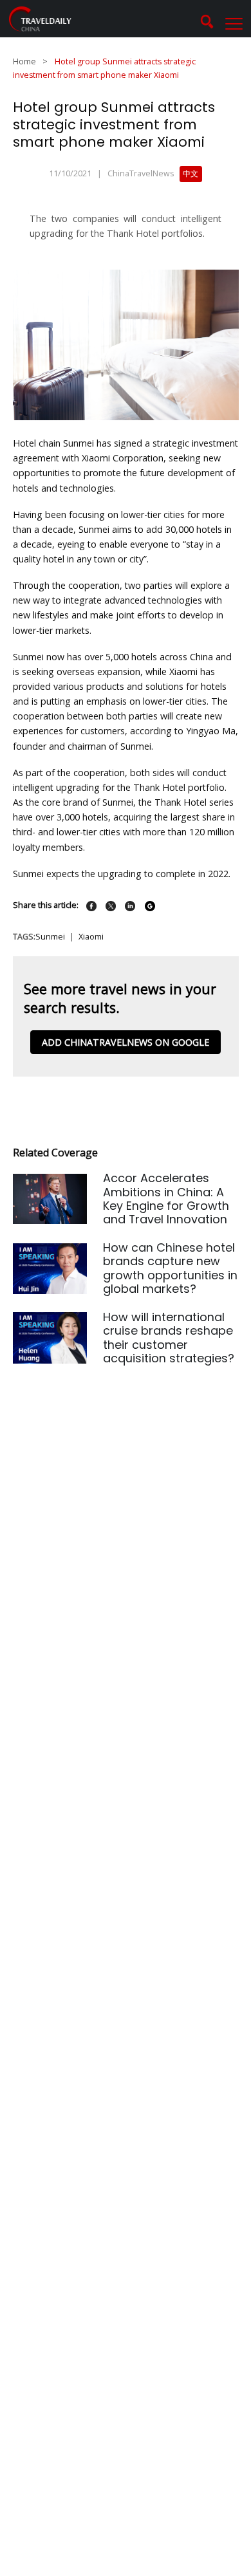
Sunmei (50, 937)
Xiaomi (91, 937)
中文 (191, 173)
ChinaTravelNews (141, 173)
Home (24, 61)
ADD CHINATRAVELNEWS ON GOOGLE (126, 1042)
